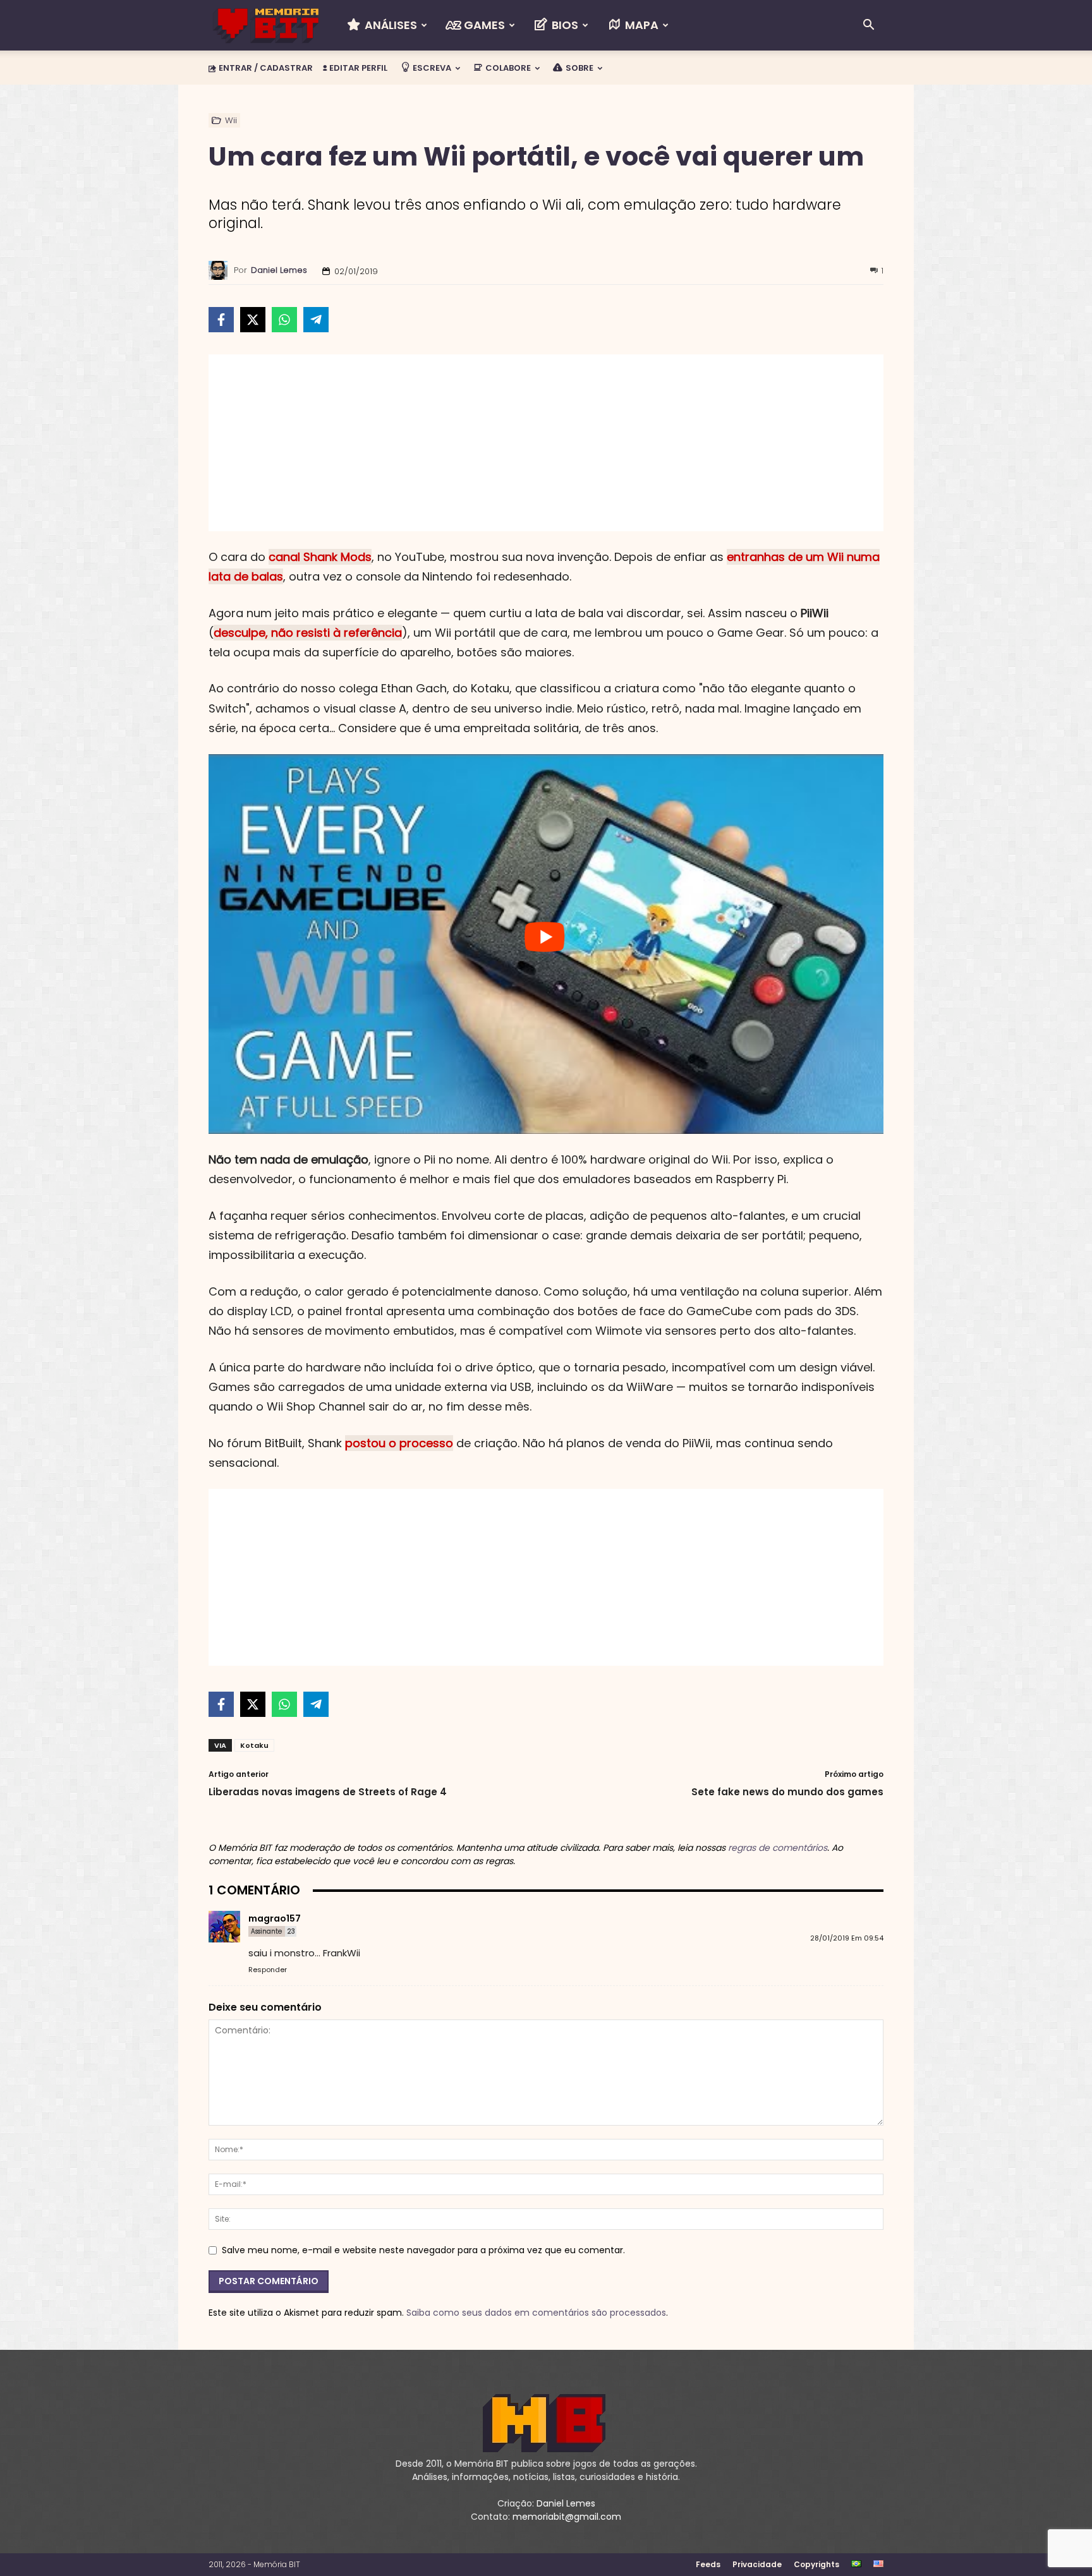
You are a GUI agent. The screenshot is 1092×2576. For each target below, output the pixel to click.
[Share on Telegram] (316, 320)
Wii (231, 120)
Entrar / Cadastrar (266, 68)
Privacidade (757, 2564)
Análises (390, 25)
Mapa (640, 25)
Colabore (507, 68)
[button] (868, 26)
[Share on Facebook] (221, 320)
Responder (268, 1970)
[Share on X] (253, 320)
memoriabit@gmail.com (567, 2517)
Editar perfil (357, 68)
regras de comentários (778, 1848)
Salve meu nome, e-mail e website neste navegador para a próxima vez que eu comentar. (423, 2250)
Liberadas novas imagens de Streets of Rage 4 (328, 1792)
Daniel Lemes (279, 270)
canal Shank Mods (320, 557)
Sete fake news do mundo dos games (787, 1792)
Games (483, 25)
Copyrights (816, 2564)
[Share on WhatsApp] (284, 320)
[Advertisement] (546, 443)
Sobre (579, 68)
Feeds (708, 2564)
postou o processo (399, 1443)
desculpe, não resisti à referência (308, 633)
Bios (564, 25)
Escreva (431, 68)
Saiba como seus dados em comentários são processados (536, 2313)
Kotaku (254, 1745)
